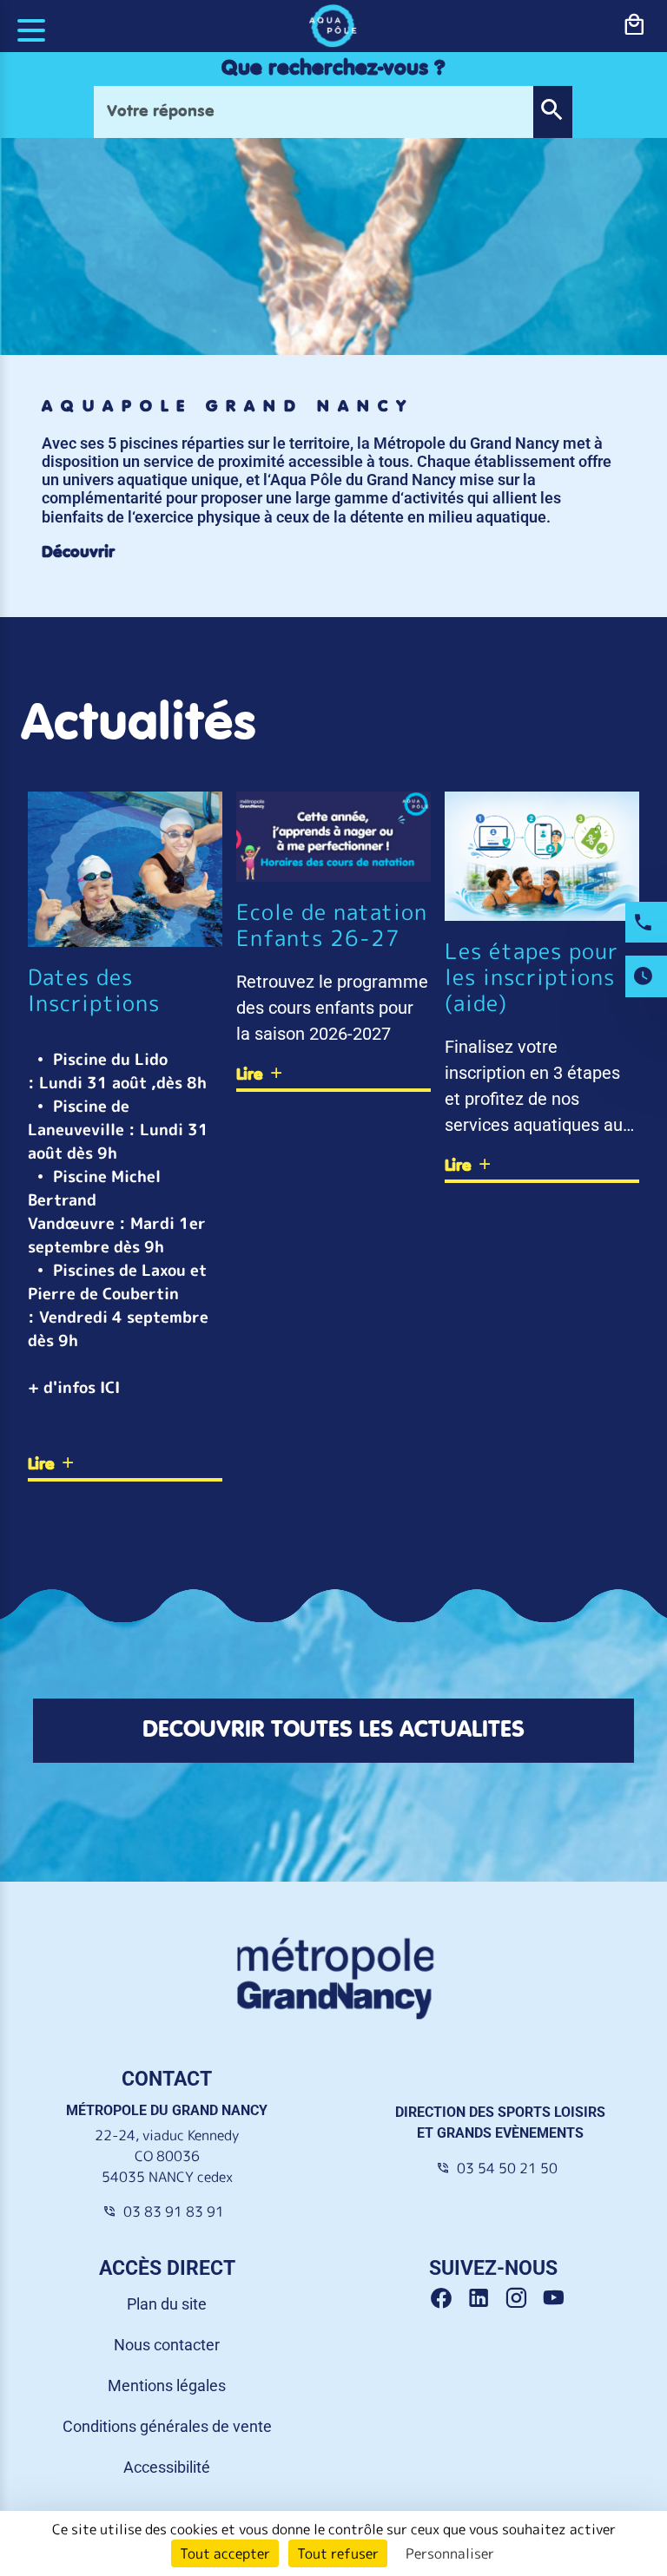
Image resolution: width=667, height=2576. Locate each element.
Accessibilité (167, 2467)
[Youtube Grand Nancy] (557, 2299)
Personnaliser (450, 2553)
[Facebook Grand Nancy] (448, 2299)
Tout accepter (225, 2553)
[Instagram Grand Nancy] (522, 2299)
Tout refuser (338, 2553)
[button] (552, 112)
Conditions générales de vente (167, 2426)
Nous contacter (167, 2345)
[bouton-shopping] (634, 25)
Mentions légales (167, 2385)
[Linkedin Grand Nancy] (485, 2299)
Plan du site (167, 2304)
